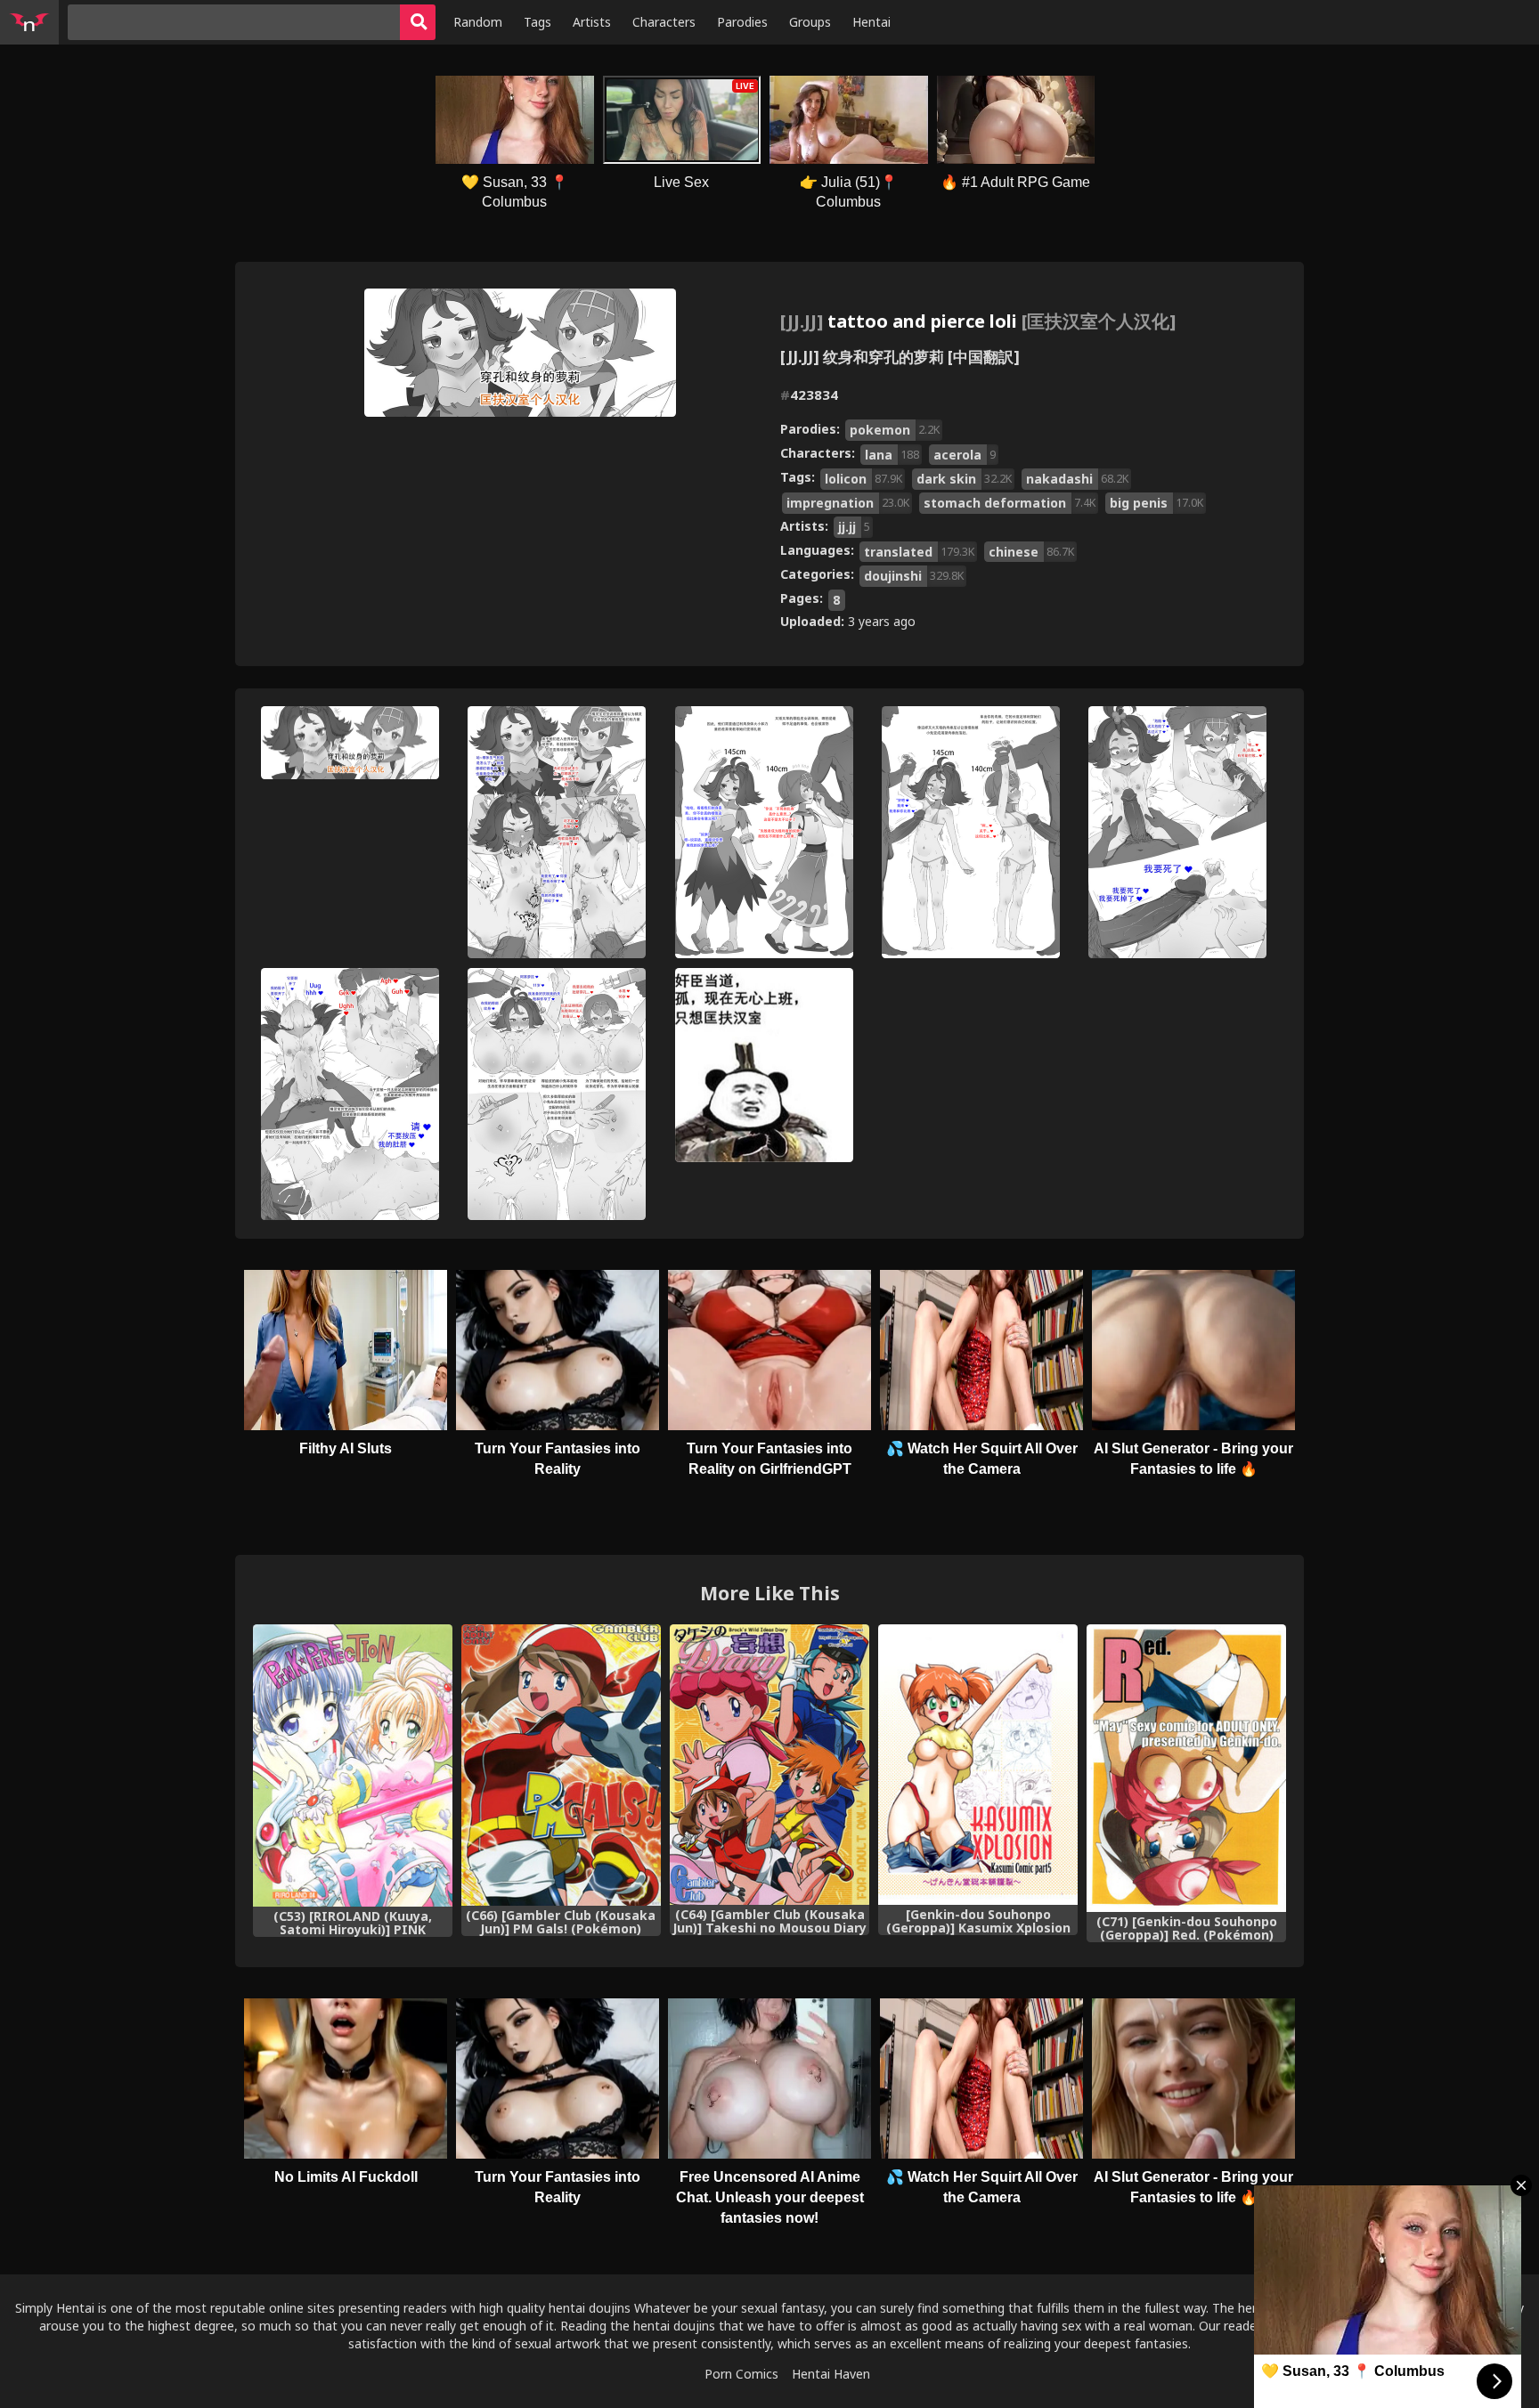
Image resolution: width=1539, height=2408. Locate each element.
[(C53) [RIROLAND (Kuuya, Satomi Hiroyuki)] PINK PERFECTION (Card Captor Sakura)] (353, 1765)
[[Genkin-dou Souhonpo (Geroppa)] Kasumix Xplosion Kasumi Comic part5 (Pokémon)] (978, 1765)
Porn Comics (741, 2374)
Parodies (742, 22)
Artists (592, 22)
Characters (664, 22)
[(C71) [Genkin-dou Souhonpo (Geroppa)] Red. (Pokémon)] (1186, 1768)
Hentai (871, 22)
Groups (810, 22)
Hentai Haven (831, 2374)
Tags (537, 22)
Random (478, 22)
